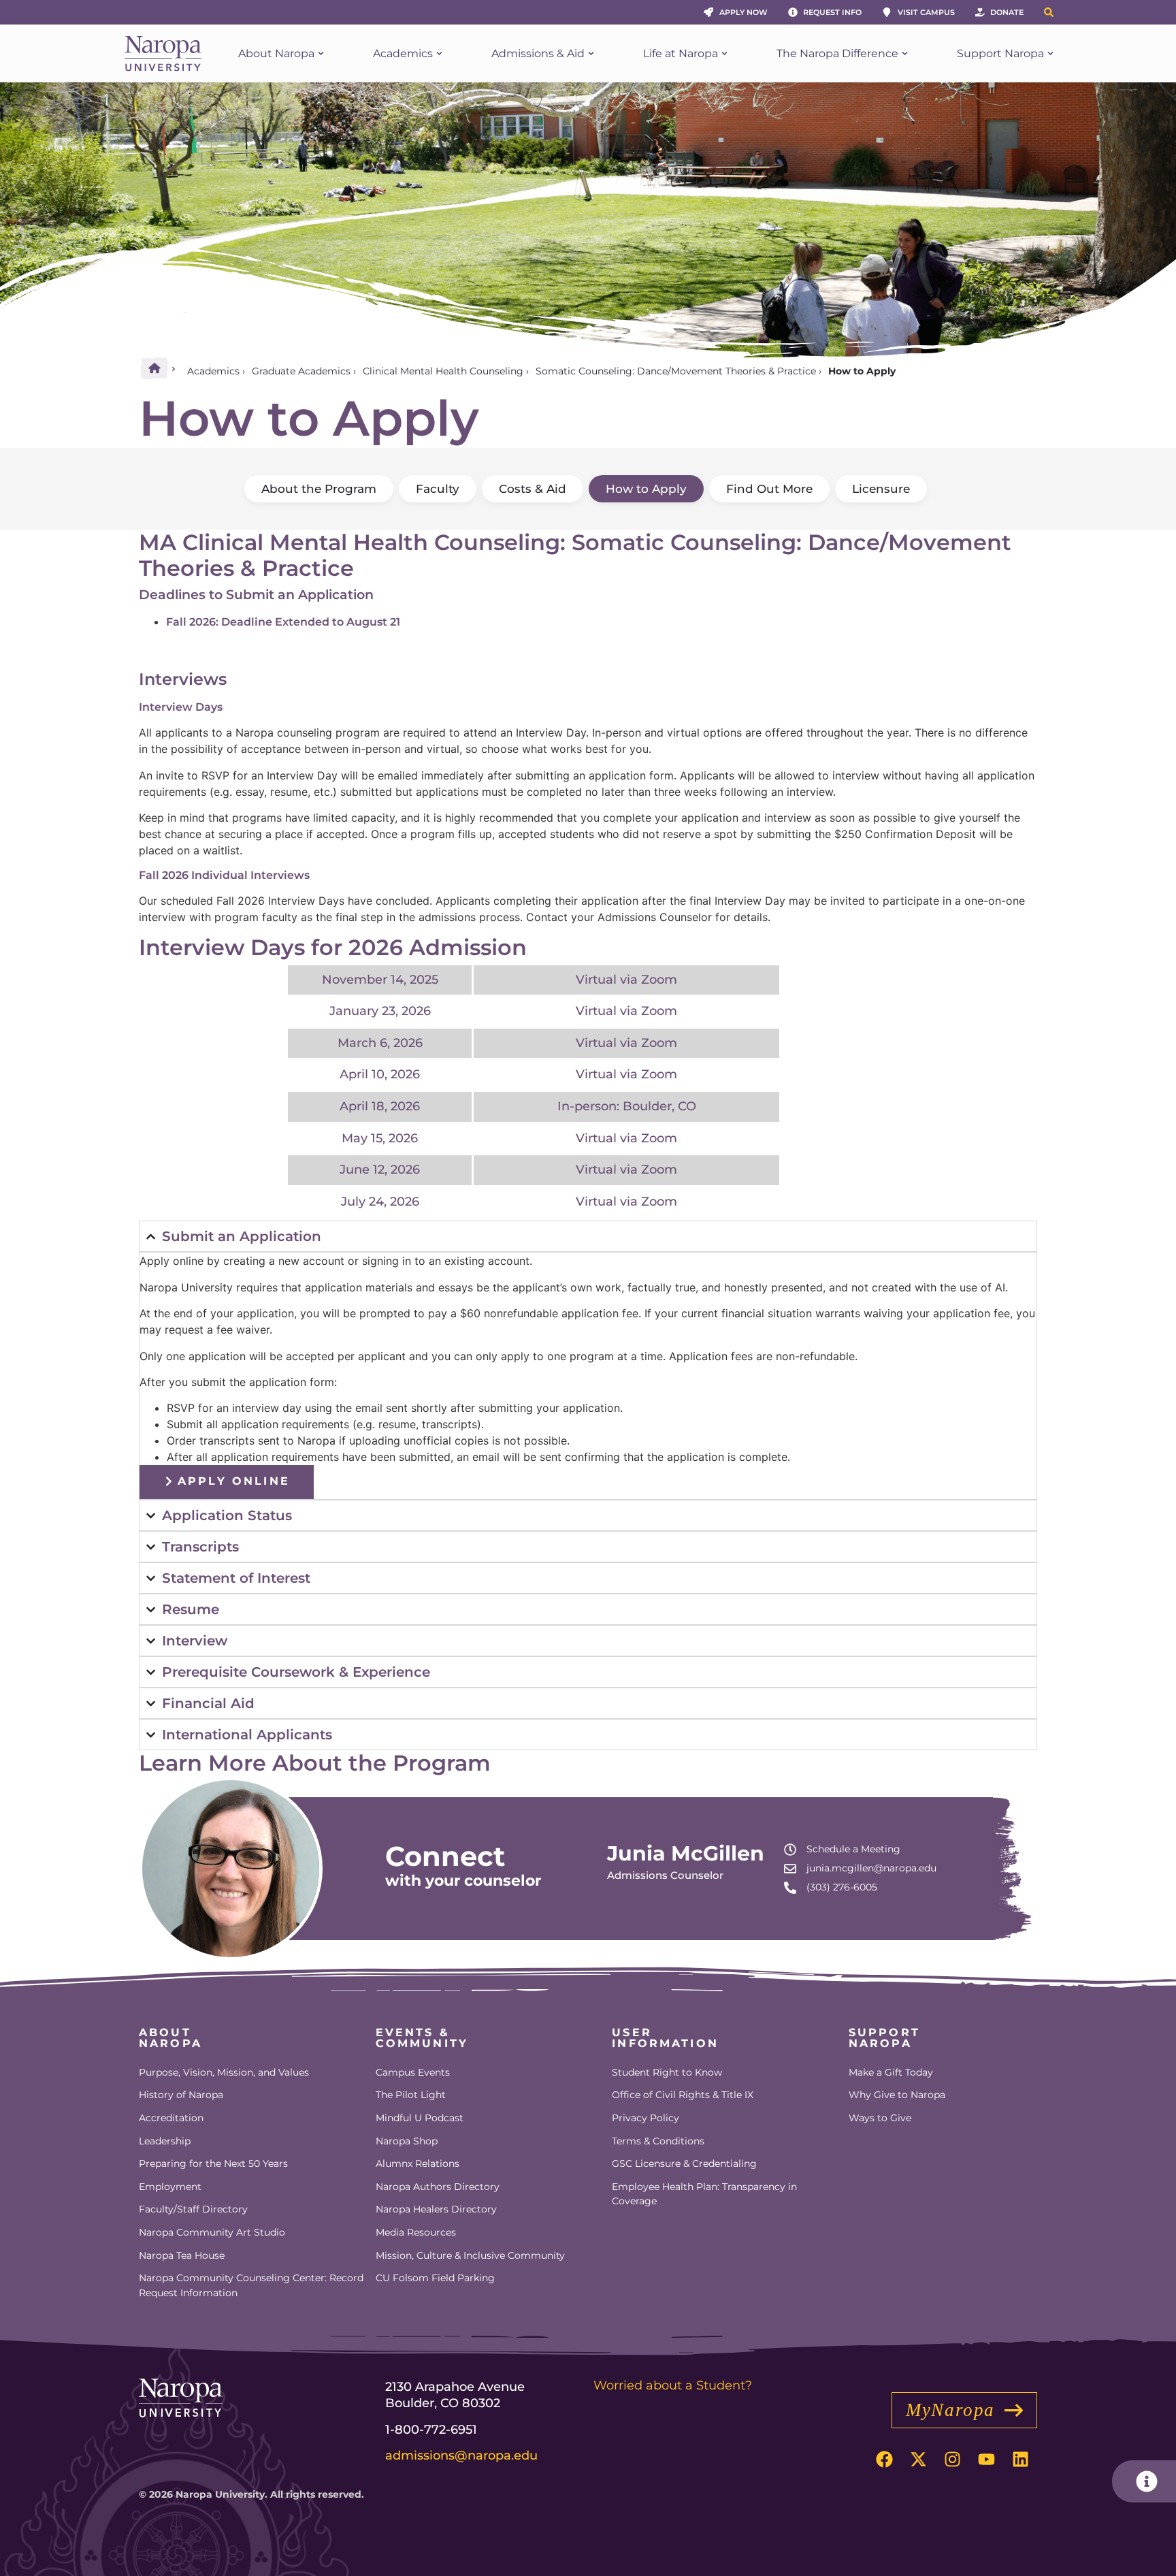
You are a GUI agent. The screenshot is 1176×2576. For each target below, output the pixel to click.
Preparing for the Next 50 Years (213, 2163)
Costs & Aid (533, 489)
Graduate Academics (301, 371)
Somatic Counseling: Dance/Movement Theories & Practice (676, 371)
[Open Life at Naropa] (724, 54)
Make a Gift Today (891, 2072)
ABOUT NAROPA (170, 2038)
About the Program (319, 489)
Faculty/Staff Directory (193, 2209)
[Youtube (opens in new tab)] (986, 2459)
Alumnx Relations (418, 2163)
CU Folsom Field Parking (435, 2278)
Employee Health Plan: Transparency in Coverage (704, 2194)
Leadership (165, 2141)
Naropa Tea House (182, 2255)
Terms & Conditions (658, 2141)
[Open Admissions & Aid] (591, 54)
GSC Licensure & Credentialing (684, 2163)
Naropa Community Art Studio (212, 2232)
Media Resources (416, 2232)
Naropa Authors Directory (438, 2187)
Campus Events (413, 2072)
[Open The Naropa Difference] (905, 54)
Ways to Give (880, 2118)
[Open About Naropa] (321, 54)
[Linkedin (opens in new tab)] (1020, 2459)
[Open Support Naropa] (1050, 54)
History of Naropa (181, 2095)
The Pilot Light (411, 2095)
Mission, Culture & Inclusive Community (470, 2255)
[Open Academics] (439, 54)
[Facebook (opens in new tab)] (884, 2459)
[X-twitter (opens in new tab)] (918, 2459)
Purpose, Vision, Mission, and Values (224, 2072)
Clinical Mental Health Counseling (443, 371)
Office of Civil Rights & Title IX (683, 2095)
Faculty (438, 489)
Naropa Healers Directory (436, 2209)
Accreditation (171, 2118)
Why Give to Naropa (897, 2095)
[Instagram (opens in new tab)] (952, 2459)
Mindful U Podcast (420, 2118)
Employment (170, 2187)
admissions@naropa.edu (461, 2456)
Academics (213, 371)
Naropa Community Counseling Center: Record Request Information (251, 2285)
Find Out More (769, 489)
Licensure (881, 489)
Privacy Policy (646, 2118)
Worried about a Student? (673, 2385)
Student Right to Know (667, 2072)
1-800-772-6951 (431, 2430)
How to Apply (646, 489)
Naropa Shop (407, 2141)
